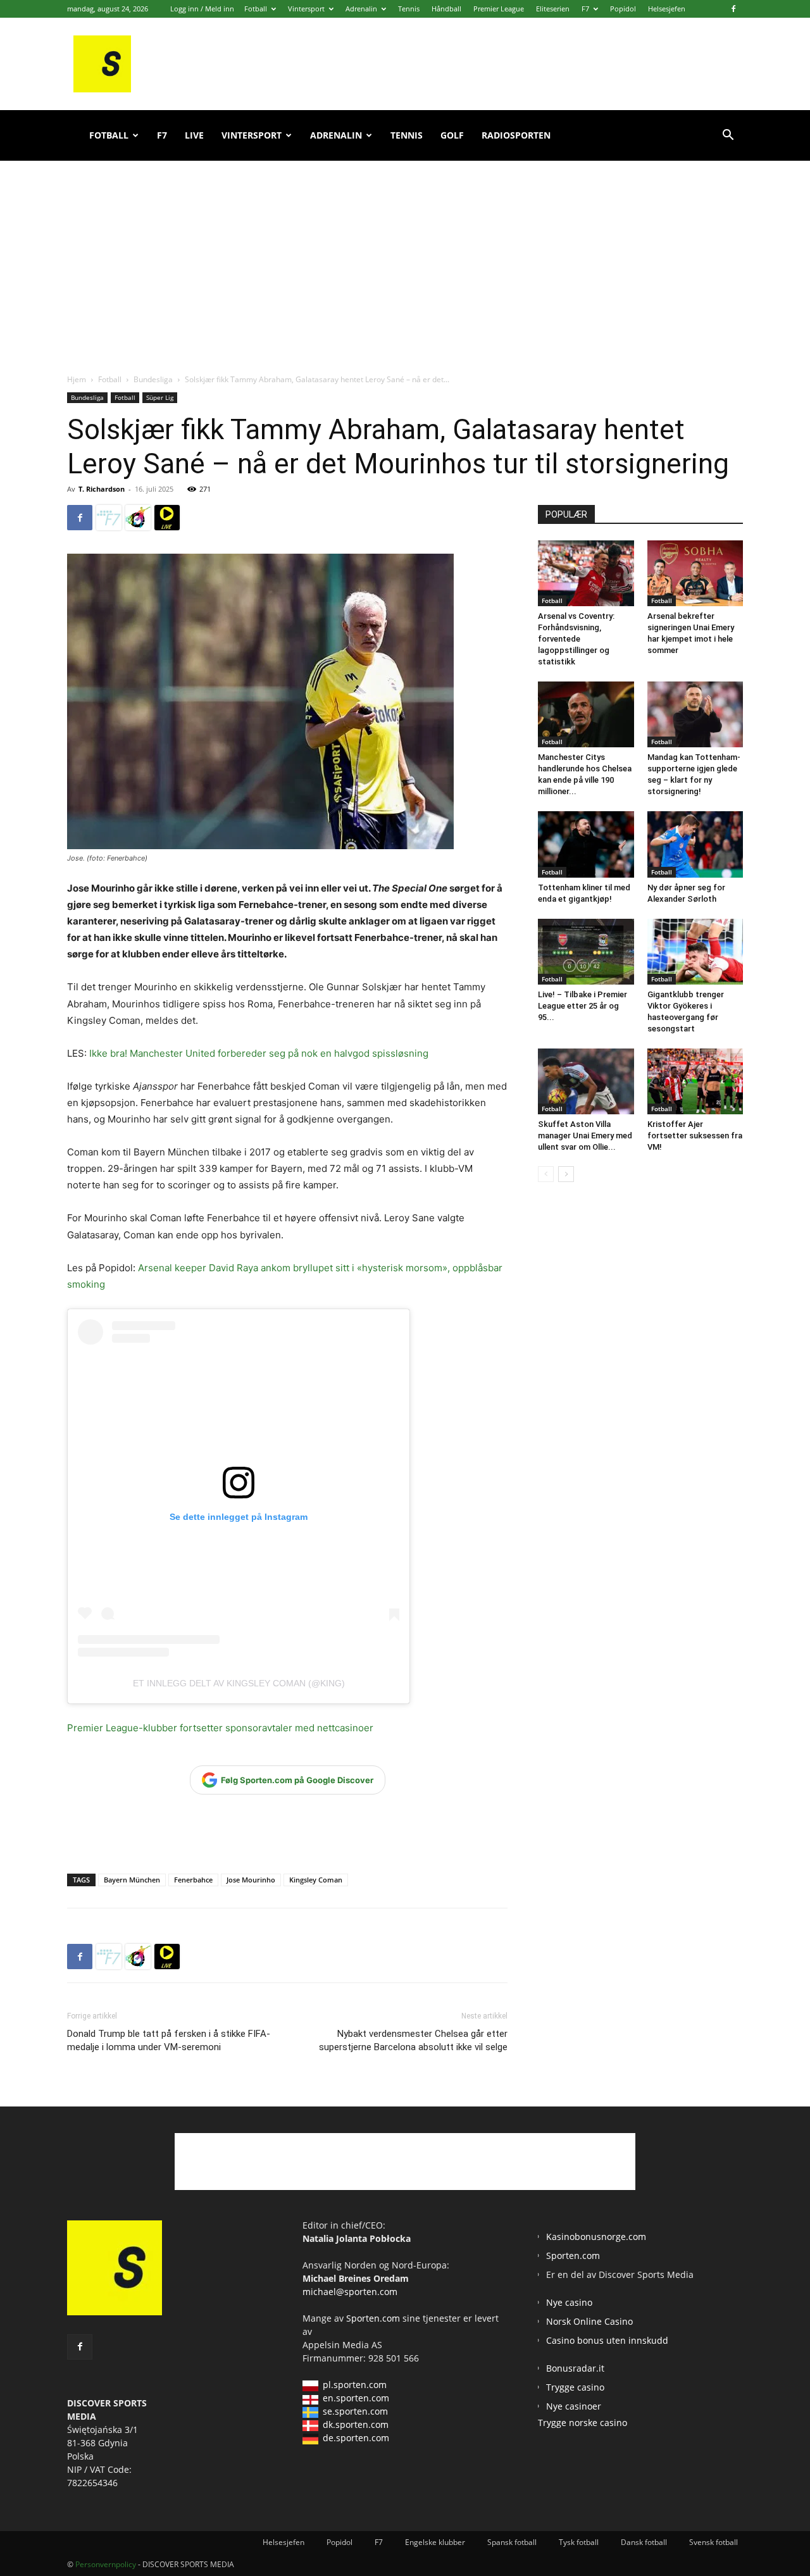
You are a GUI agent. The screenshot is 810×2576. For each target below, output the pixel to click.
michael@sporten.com (350, 2292)
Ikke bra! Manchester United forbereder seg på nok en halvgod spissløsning (259, 1053)
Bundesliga (153, 379)
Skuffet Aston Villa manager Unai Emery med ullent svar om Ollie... (585, 1136)
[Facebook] (733, 9)
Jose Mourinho (251, 1880)
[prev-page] (546, 1174)
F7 (585, 9)
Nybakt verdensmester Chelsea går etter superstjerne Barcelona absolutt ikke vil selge (413, 2040)
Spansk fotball (512, 2542)
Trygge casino (575, 2387)
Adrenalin (361, 9)
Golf (452, 135)
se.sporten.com (355, 2411)
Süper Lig (160, 397)
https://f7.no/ (109, 518)
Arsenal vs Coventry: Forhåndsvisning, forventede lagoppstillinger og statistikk (576, 639)
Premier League (499, 9)
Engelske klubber (435, 2542)
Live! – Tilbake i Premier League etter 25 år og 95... (583, 1006)
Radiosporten (516, 135)
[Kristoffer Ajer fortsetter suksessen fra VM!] (695, 1081)
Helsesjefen (667, 9)
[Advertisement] (405, 253)
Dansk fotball (644, 2542)
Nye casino (569, 2302)
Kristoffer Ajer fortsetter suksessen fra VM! (695, 1136)
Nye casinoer (574, 2406)
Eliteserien (553, 9)
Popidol (623, 9)
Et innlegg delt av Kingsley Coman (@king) (239, 1683)
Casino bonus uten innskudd (607, 2340)
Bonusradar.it (575, 2368)
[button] (728, 136)
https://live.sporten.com (167, 518)
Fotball (256, 9)
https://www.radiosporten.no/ (138, 518)
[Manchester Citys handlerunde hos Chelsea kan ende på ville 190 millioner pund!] (586, 714)
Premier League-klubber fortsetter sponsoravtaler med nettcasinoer (220, 1728)
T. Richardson (102, 489)
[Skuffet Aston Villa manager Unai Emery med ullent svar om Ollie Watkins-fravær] (586, 1081)
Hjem (77, 379)
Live (194, 135)
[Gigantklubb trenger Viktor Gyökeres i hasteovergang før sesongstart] (695, 952)
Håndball (446, 9)
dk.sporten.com (356, 2424)
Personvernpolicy (106, 2564)
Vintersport (306, 9)
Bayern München (132, 1880)
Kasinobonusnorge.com (596, 2237)
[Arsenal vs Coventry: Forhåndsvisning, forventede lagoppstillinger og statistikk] (586, 573)
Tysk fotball (579, 2542)
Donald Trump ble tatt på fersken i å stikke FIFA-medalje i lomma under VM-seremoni (169, 2040)
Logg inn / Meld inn (202, 9)
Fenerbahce (193, 1880)
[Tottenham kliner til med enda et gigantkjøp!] (586, 844)
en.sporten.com (356, 2398)
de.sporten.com (356, 2438)
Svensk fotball (713, 2542)
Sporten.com (374, 2318)
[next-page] (566, 1174)
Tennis (409, 9)
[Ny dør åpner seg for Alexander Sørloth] (695, 844)
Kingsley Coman (316, 1880)
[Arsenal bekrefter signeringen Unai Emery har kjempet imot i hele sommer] (695, 573)
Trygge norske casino (583, 2423)
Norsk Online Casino (589, 2321)
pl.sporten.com (355, 2385)
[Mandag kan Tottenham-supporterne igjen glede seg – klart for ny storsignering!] (695, 714)
